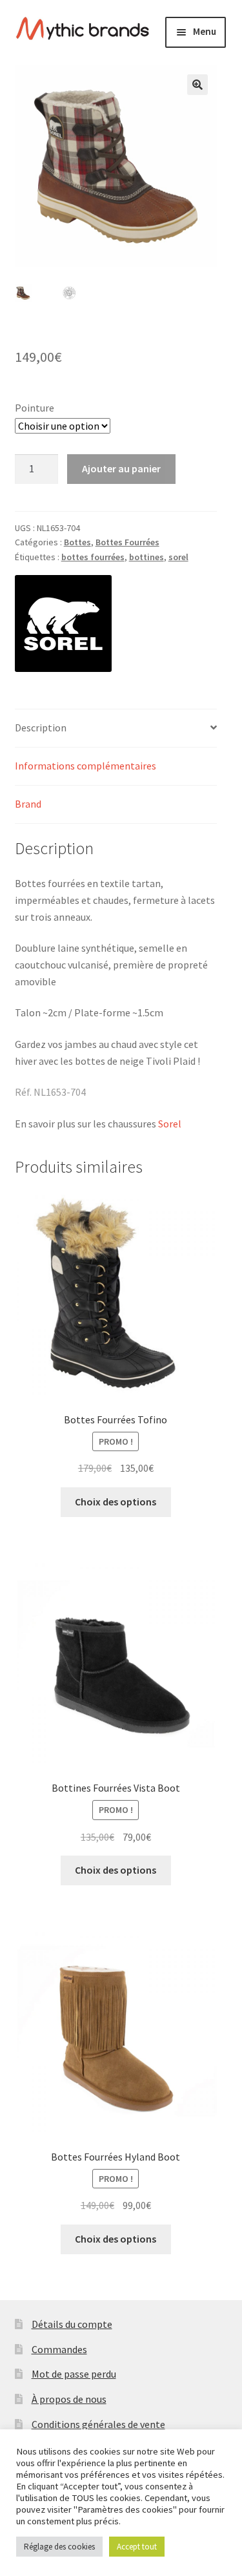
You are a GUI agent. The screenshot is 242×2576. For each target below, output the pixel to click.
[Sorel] (63, 623)
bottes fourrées (93, 557)
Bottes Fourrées (127, 542)
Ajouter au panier (121, 468)
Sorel (170, 1124)
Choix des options (116, 1502)
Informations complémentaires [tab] (86, 766)
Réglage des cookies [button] (59, 2547)
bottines (146, 557)
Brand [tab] (28, 804)
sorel (178, 557)
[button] (197, 85)
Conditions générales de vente (98, 2424)
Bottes (77, 542)
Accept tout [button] (137, 2547)
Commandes (59, 2349)
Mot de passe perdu (74, 2374)
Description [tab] (41, 728)
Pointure (35, 408)
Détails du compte (72, 2324)
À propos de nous (69, 2399)
